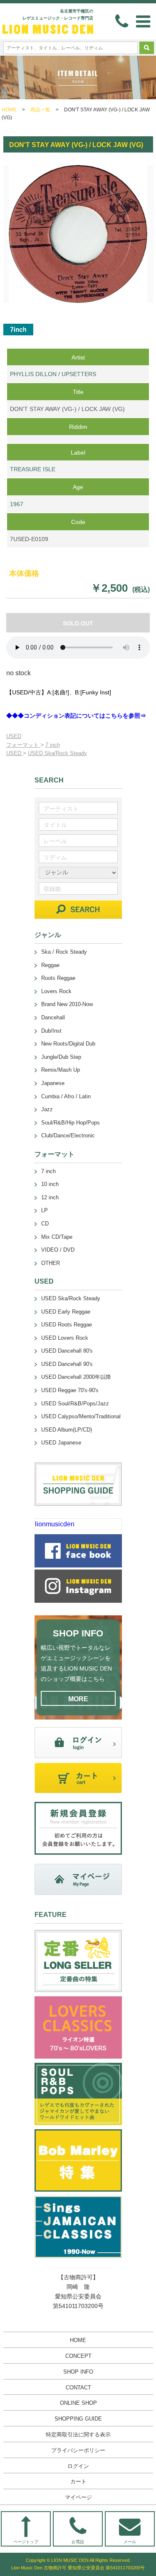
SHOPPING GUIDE (78, 2419)
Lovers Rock (56, 991)
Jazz (47, 1109)
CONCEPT (78, 2356)
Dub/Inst (51, 1031)
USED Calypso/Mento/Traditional (81, 1416)
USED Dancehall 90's (67, 1364)
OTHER (51, 1263)
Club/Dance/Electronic (68, 1135)
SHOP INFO (78, 2372)
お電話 (78, 2542)
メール (130, 2542)
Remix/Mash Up (61, 1070)
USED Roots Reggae (67, 1325)
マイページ (78, 2497)
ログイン (78, 2466)
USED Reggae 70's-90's (70, 1390)
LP (45, 1210)
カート (78, 2481)
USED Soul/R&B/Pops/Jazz (75, 1404)
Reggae (50, 965)
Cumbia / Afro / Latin (66, 1096)
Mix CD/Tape (57, 1237)
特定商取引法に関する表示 (78, 2435)
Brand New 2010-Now (67, 1004)
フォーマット (23, 745)
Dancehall (53, 1017)
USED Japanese (61, 1443)
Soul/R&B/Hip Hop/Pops (71, 1123)
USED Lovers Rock (65, 1338)
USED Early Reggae (66, 1312)
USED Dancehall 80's (67, 1351)
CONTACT (78, 2388)
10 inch (50, 1184)
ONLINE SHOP (78, 2403)
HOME (9, 110)
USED (14, 736)
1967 (17, 504)
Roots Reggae (58, 978)
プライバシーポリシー (78, 2450)
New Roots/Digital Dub (68, 1044)
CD (45, 1224)
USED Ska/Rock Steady (57, 753)
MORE (78, 1699)
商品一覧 (40, 110)
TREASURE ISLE (33, 469)
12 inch (50, 1197)
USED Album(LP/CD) (67, 1430)
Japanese (53, 1083)
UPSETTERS (79, 374)
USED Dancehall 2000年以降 (76, 1377)
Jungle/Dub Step (61, 1057)
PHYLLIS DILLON (33, 374)
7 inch (53, 745)
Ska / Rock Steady (64, 952)
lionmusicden (55, 1524)
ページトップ (26, 2542)
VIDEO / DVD (58, 1250)
